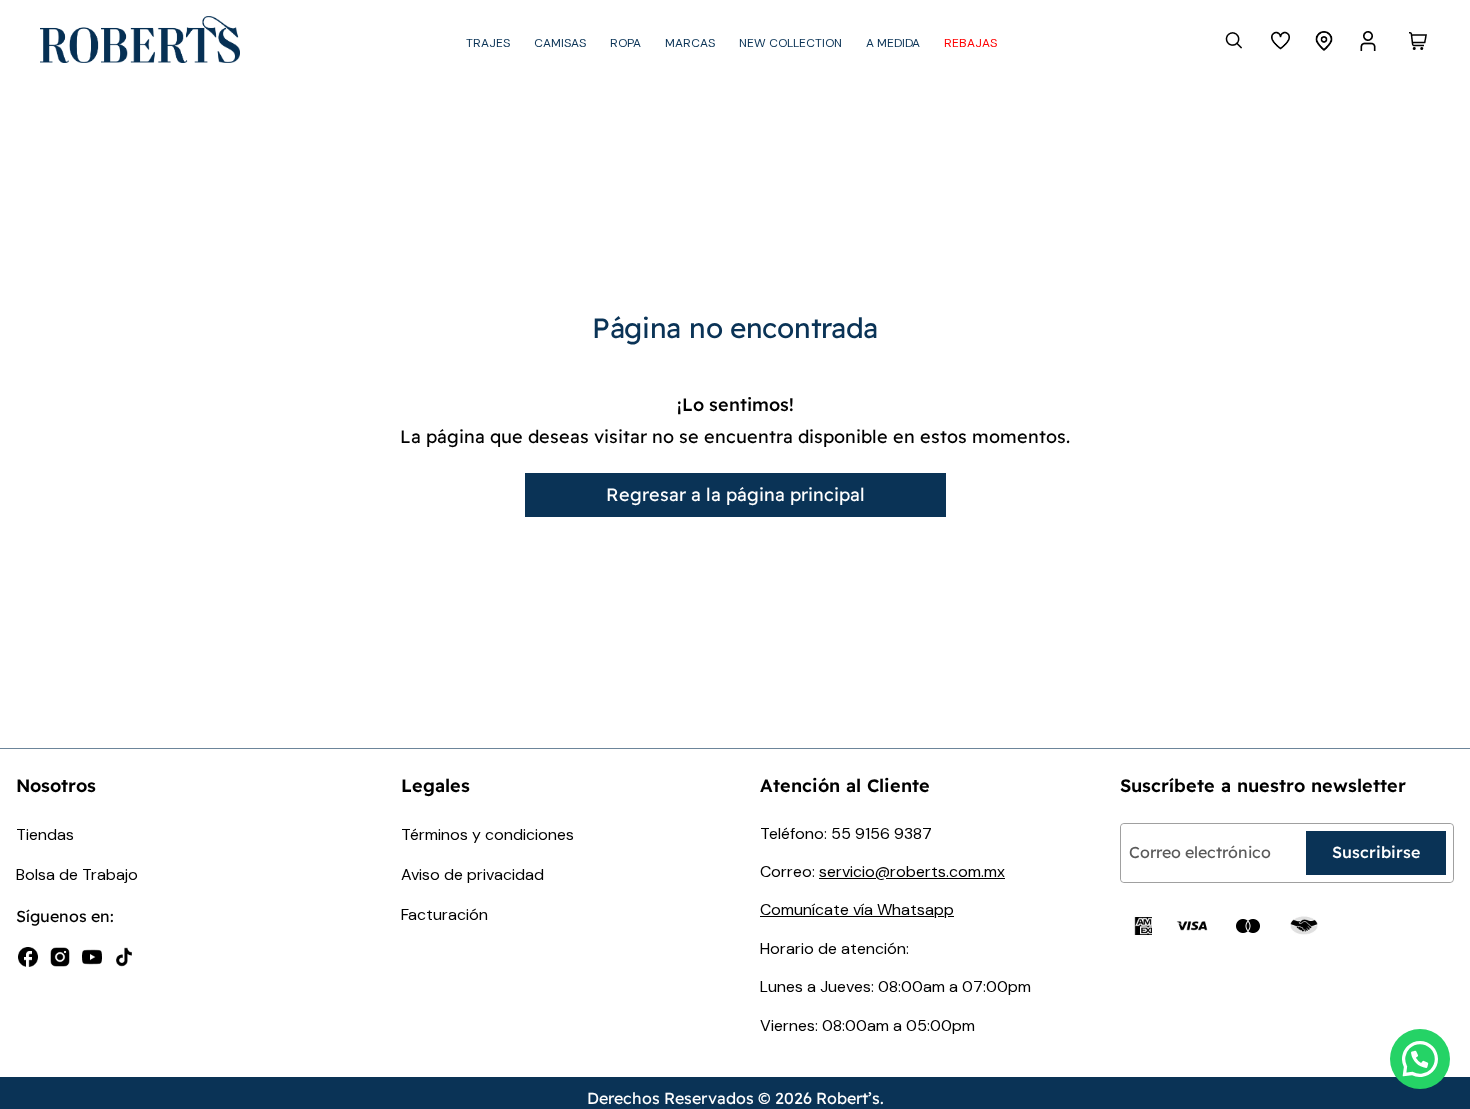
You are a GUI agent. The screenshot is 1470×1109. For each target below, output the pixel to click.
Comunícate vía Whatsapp (857, 909)
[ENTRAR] (1370, 41)
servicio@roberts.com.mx (912, 871)
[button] (1420, 1059)
